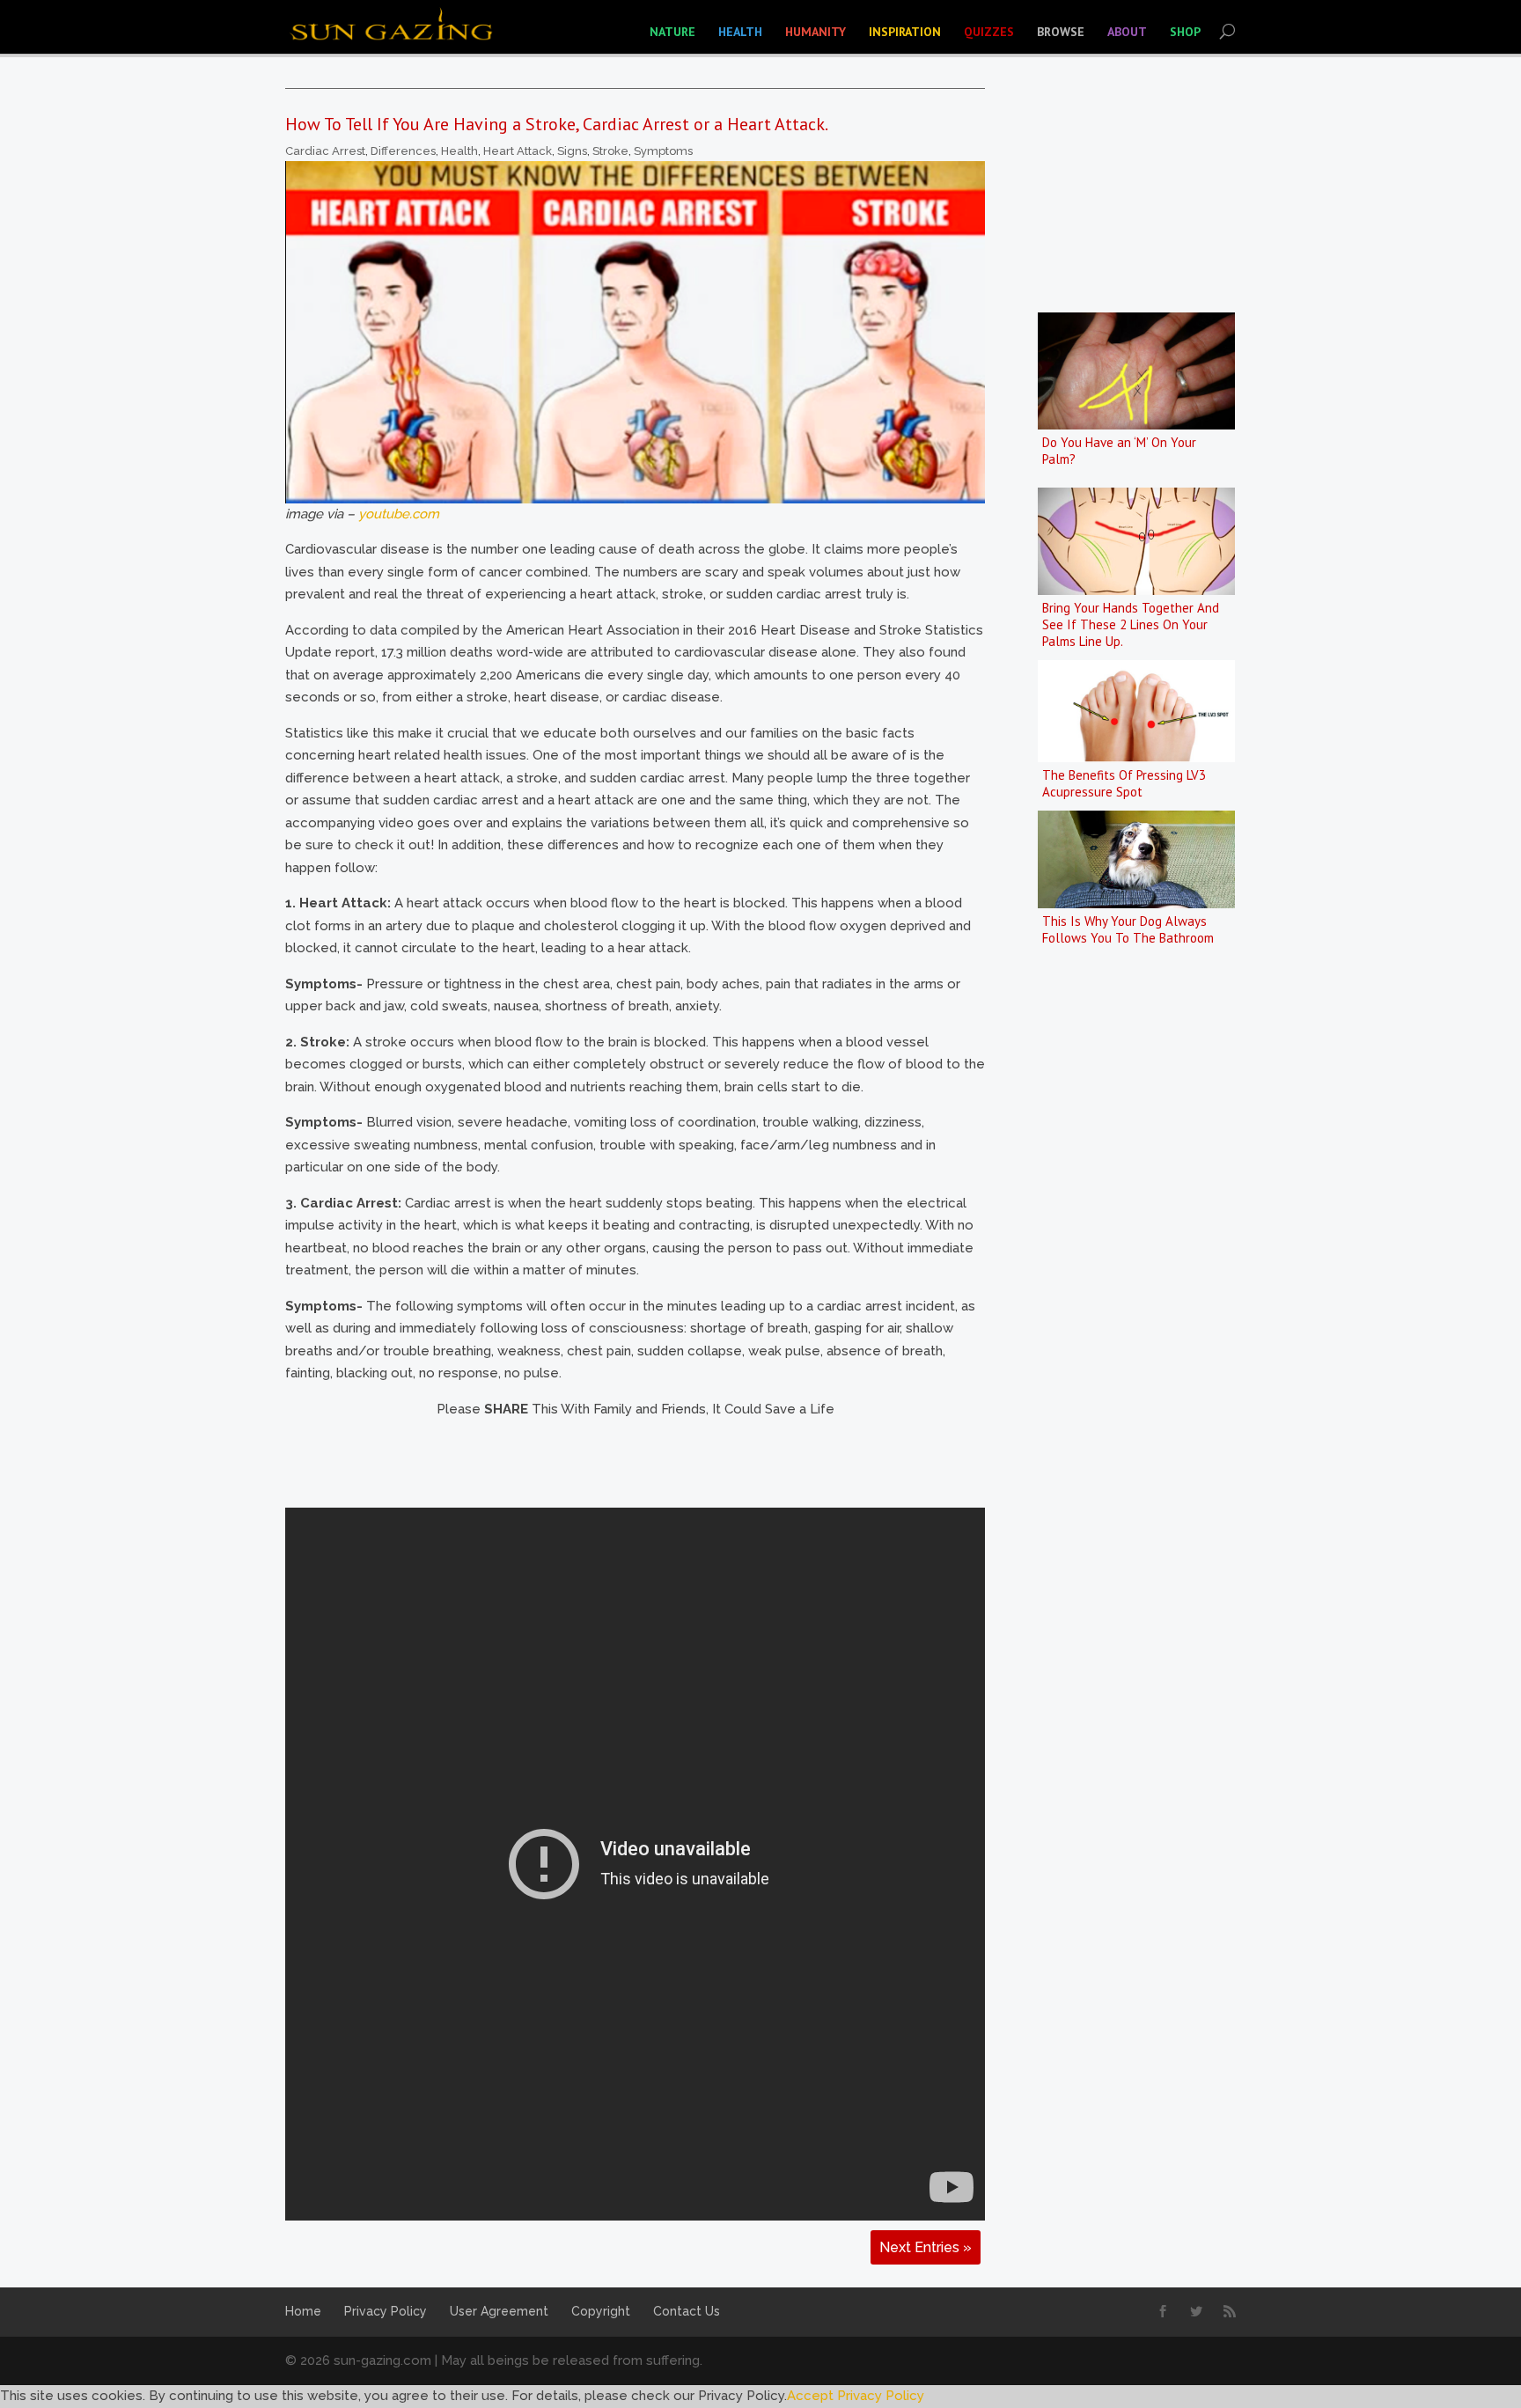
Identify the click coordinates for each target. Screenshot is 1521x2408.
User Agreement (499, 2311)
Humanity (816, 32)
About (1127, 32)
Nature (672, 32)
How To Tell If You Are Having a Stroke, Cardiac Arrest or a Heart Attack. (557, 124)
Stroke (610, 151)
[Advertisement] (606, 1460)
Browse (1061, 32)
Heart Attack (518, 151)
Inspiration (905, 32)
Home (303, 2311)
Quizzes (989, 32)
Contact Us (687, 2311)
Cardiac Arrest (325, 151)
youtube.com (399, 514)
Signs (572, 151)
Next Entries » (926, 2247)
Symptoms (663, 151)
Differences (403, 151)
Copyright (601, 2311)
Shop (1185, 32)
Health (740, 32)
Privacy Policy (386, 2311)
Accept (810, 2396)
